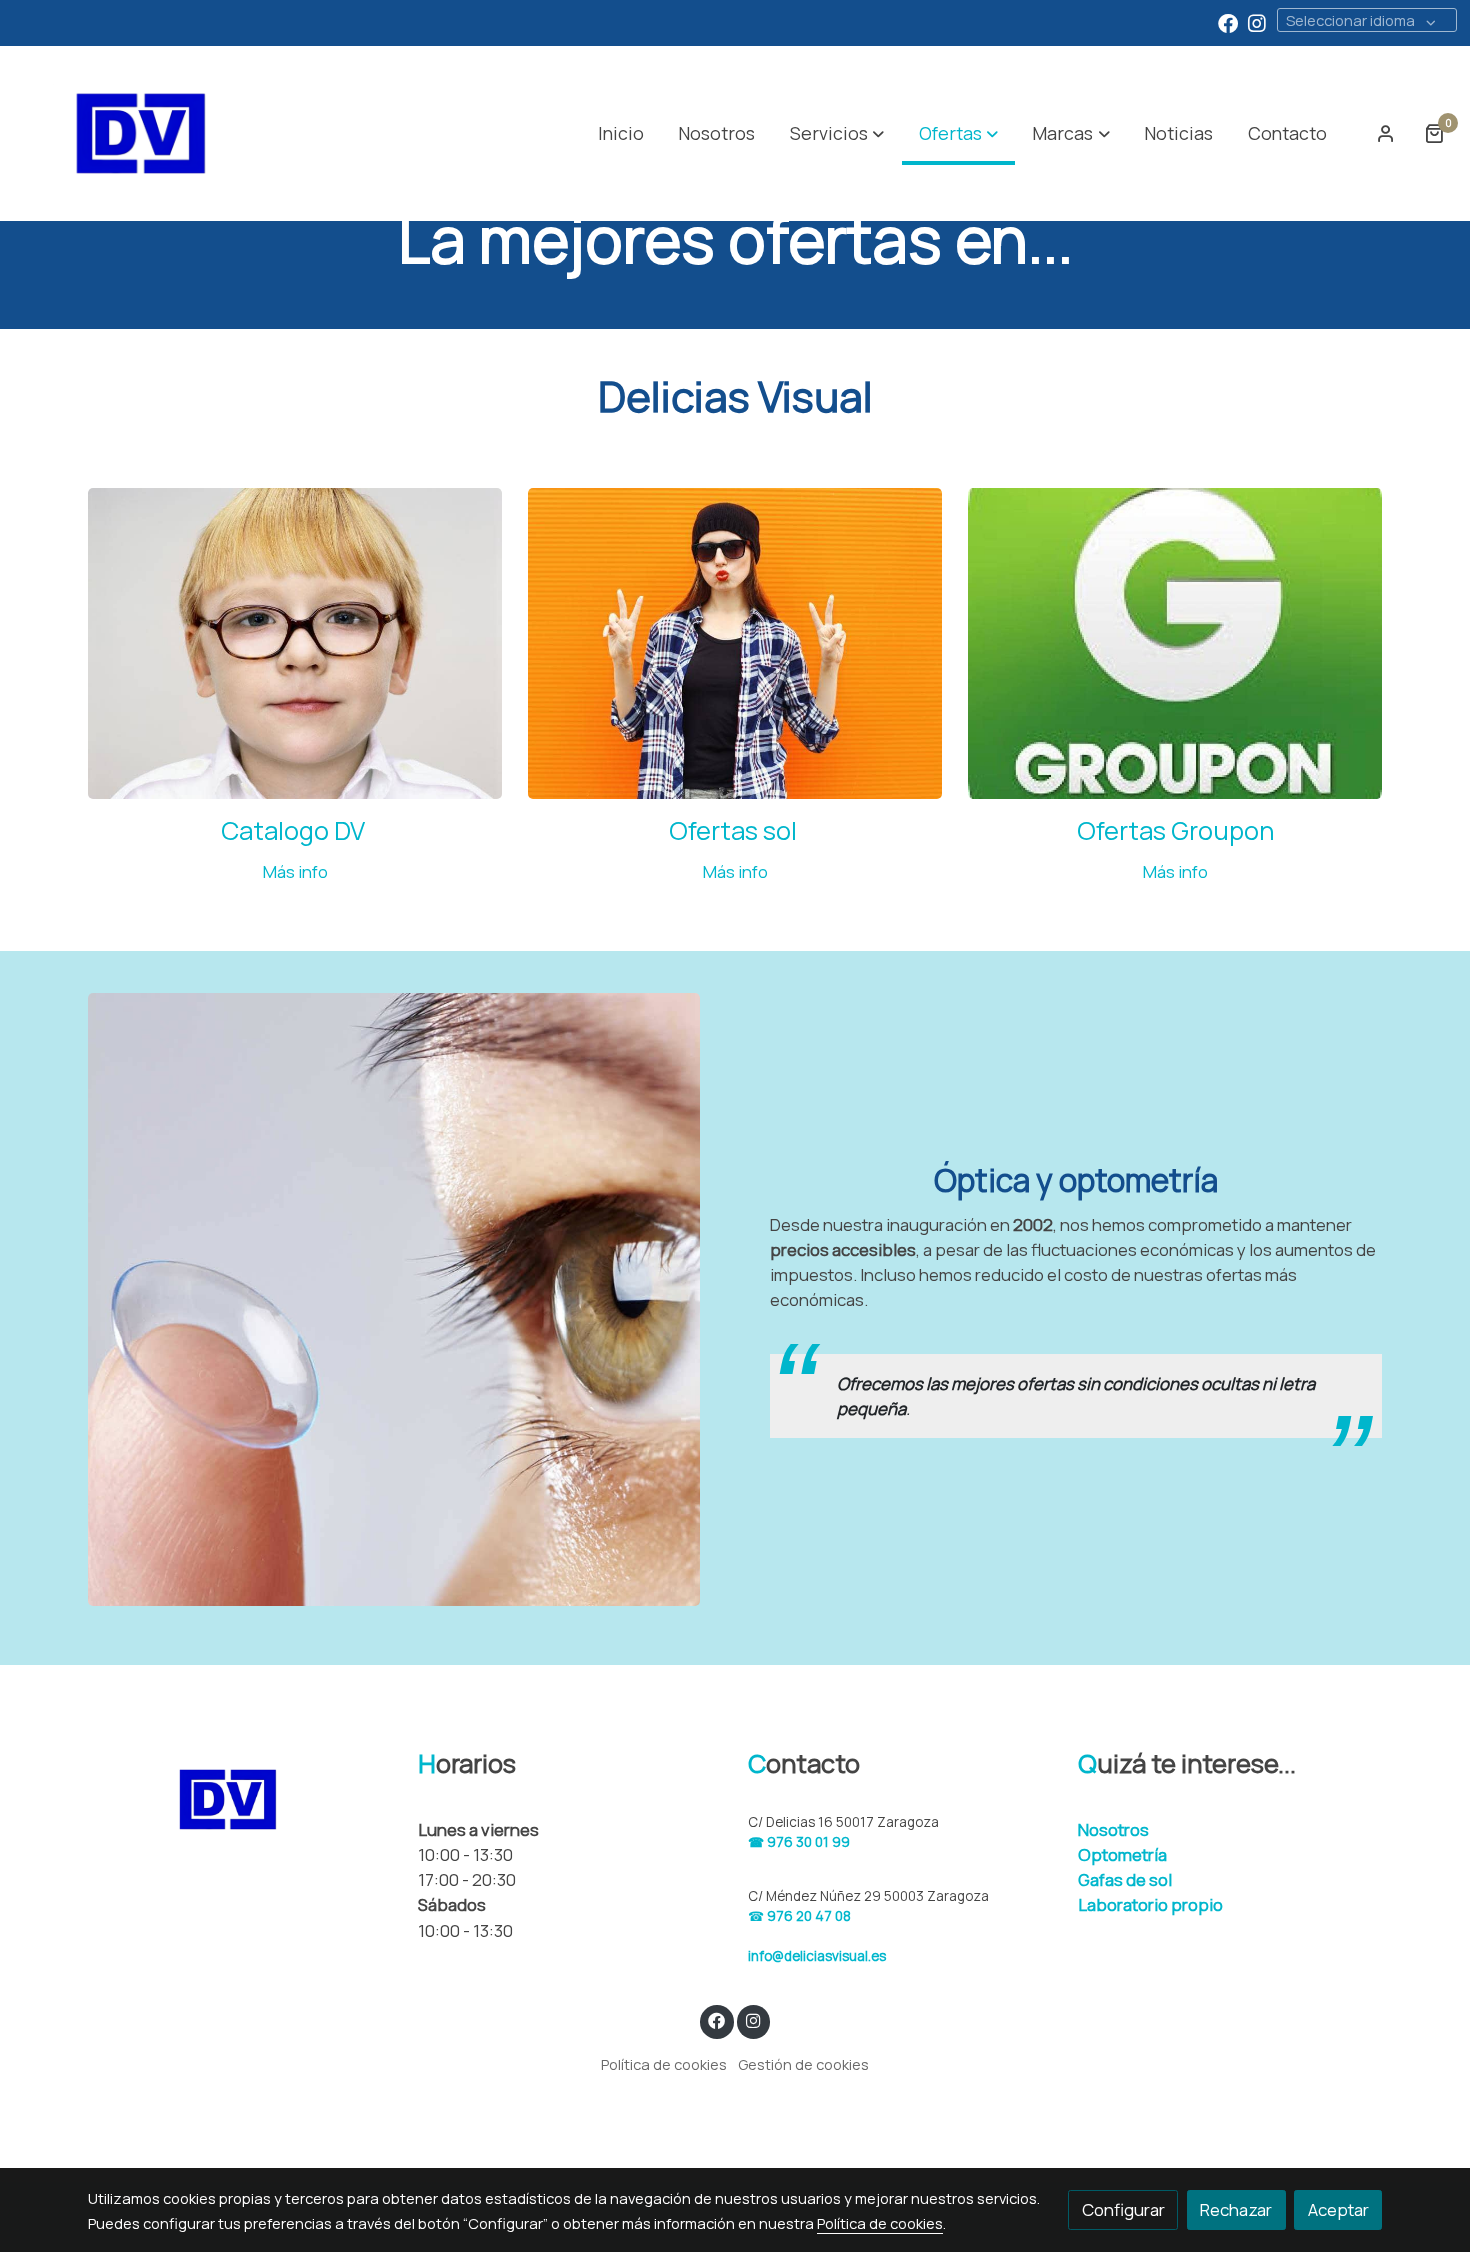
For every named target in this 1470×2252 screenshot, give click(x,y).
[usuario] (1386, 133)
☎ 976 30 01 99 (799, 1842)
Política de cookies (664, 2064)
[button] (837, 133)
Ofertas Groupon (1175, 830)
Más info (295, 871)
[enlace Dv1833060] (295, 641)
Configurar (1123, 2209)
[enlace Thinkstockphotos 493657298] (735, 641)
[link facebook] (1228, 22)
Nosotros (1113, 1829)
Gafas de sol (1125, 1879)
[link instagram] (1257, 22)
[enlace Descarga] (1175, 641)
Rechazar (1236, 2209)
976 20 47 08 (809, 1916)
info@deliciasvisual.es (817, 1956)
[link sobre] (240, 1799)
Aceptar (1338, 2209)
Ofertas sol (735, 830)
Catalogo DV (295, 830)
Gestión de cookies (803, 2064)
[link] (141, 133)
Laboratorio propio (1150, 1904)
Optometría (1122, 1854)
